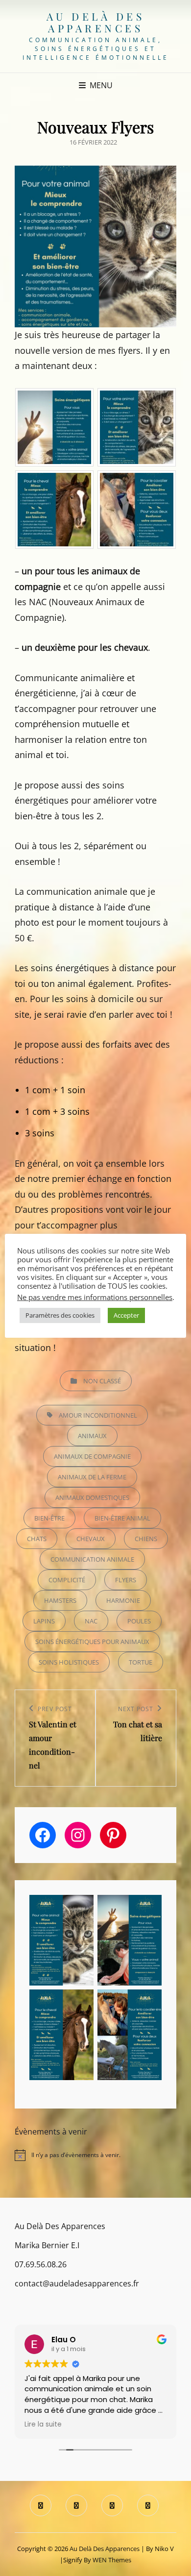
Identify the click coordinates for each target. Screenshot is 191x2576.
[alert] (95, 2155)
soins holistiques (69, 1662)
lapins (44, 1621)
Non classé (102, 1381)
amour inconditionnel (98, 1415)
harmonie (123, 1600)
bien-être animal (122, 1518)
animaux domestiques (92, 1497)
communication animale (92, 1559)
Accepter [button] (126, 1315)
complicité (67, 1580)
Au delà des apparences (96, 22)
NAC (91, 1621)
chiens (146, 1539)
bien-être (49, 1518)
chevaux (91, 1539)
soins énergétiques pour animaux (92, 1642)
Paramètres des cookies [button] (60, 1315)
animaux (92, 1436)
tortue (141, 1662)
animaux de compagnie (92, 1456)
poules (139, 1621)
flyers (126, 1580)
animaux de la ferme (92, 1477)
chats (37, 1539)
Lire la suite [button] (43, 2425)
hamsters (60, 1600)
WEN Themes (112, 2560)
